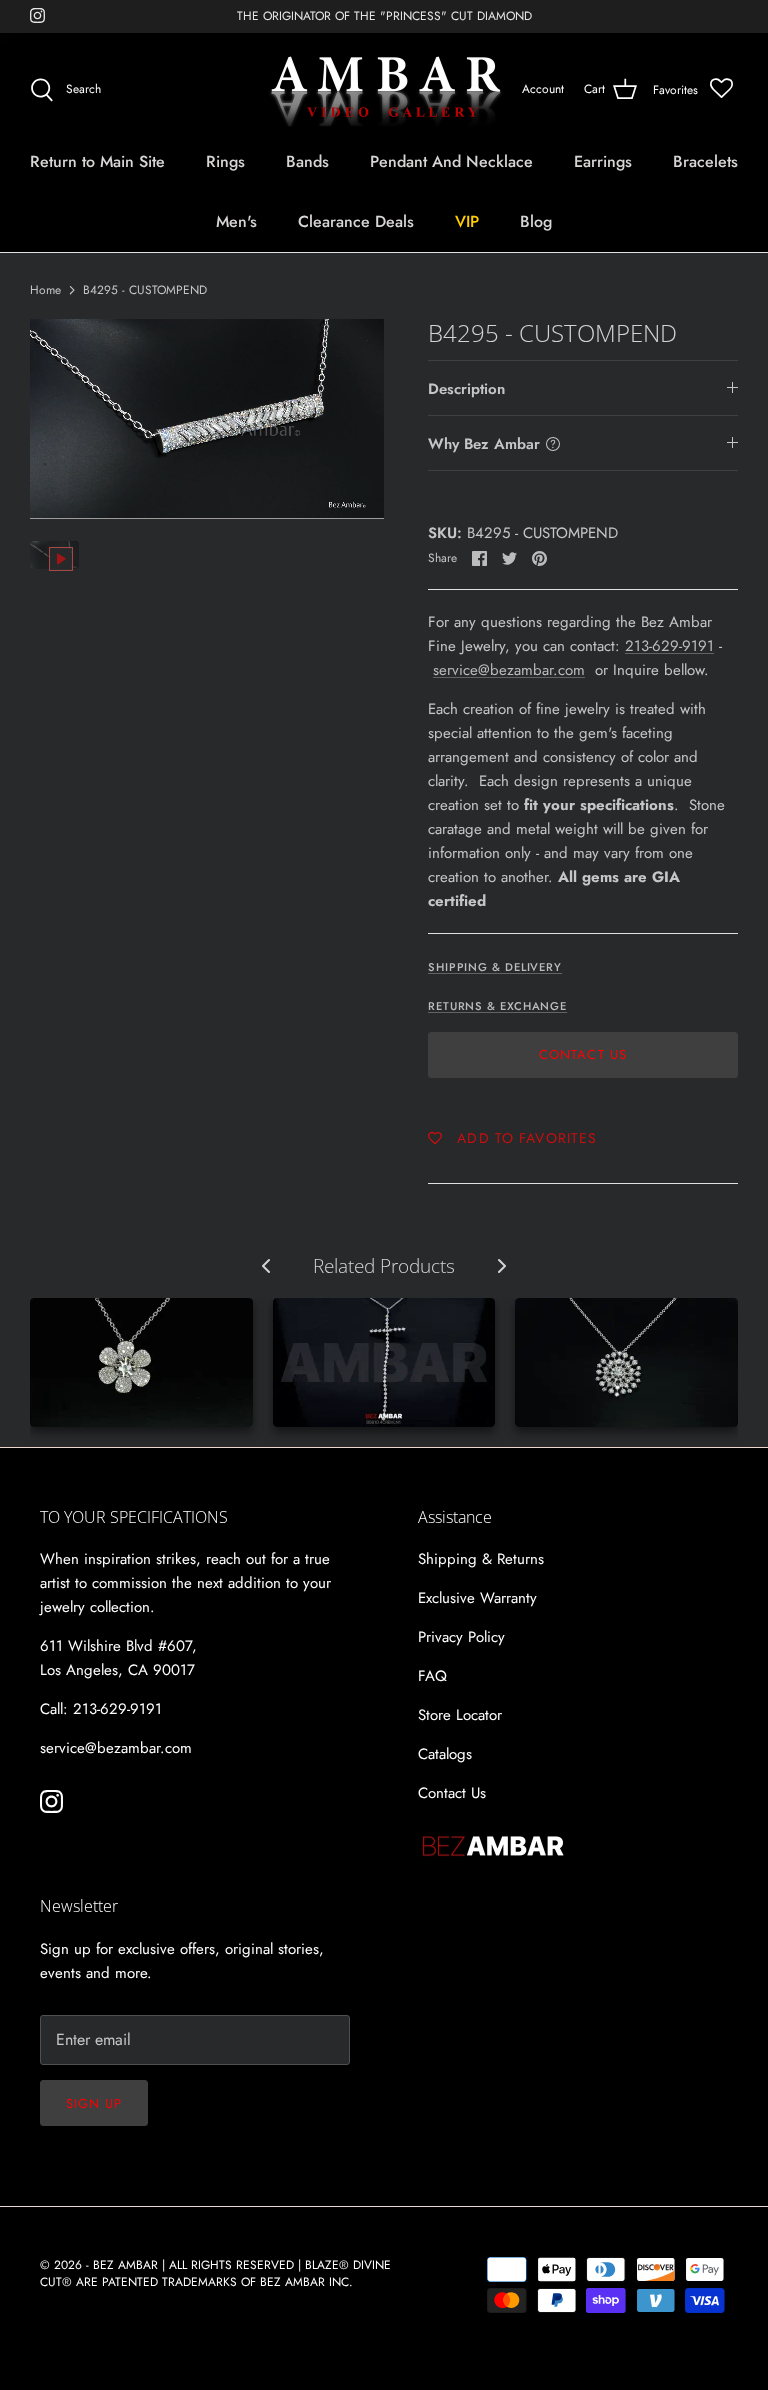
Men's (236, 221)
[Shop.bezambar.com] (384, 90)
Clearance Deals (356, 221)
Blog (536, 221)
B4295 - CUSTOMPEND (145, 290)
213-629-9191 (669, 646)
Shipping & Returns (481, 1559)
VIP (467, 221)
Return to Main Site (97, 161)
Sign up (94, 2103)
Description (466, 389)
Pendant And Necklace (451, 161)
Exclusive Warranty (477, 1598)
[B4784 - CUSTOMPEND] (626, 1362)
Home (45, 290)
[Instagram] (37, 15)
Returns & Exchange (497, 1006)
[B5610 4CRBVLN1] (384, 1362)
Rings (225, 161)
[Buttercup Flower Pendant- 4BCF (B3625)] (141, 1362)
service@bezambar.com (509, 670)
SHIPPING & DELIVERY (495, 967)
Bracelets (705, 161)
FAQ (432, 1676)
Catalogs (445, 1754)
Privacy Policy (461, 1637)
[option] (207, 418)
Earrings (603, 161)
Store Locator (460, 1715)
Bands (307, 161)
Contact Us (582, 1054)
